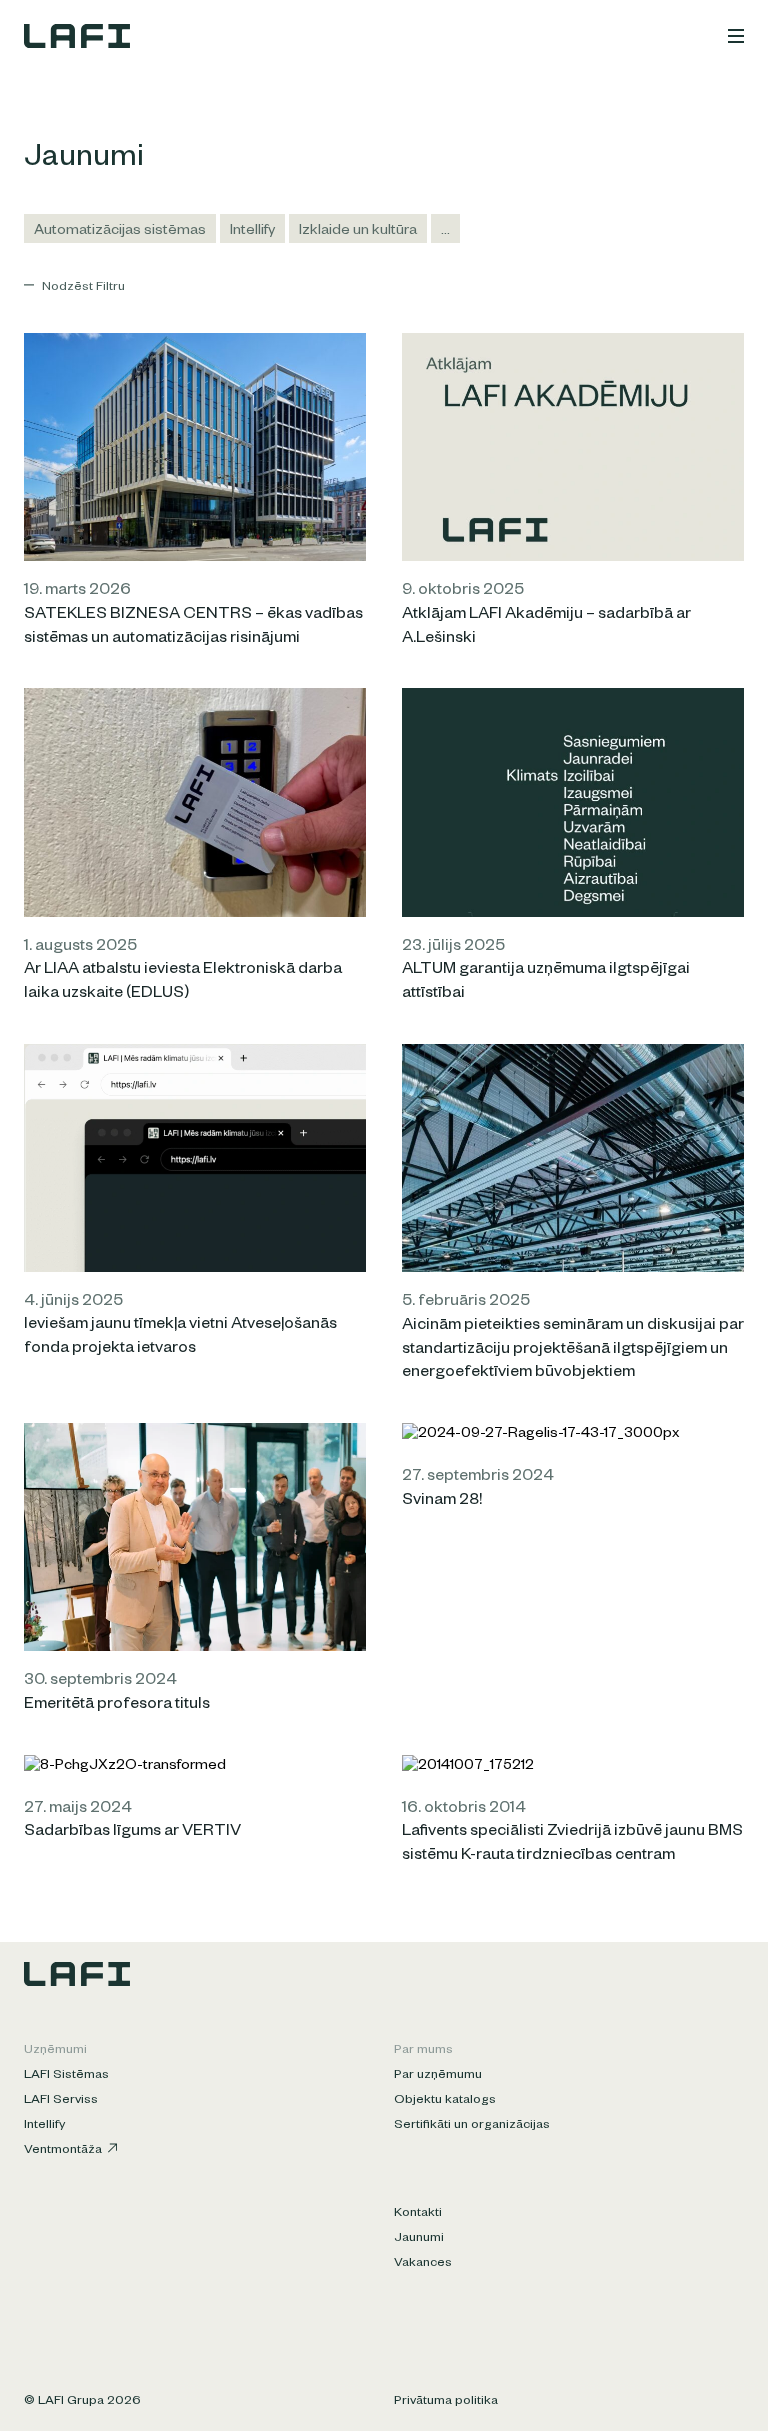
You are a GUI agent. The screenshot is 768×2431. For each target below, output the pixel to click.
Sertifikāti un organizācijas (472, 2126)
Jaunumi (419, 2239)
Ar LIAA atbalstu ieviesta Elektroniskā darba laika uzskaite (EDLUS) (183, 983)
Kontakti (418, 2214)
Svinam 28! (442, 1502)
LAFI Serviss (61, 2101)
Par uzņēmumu (438, 2076)
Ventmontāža (63, 2151)
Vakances (423, 2264)
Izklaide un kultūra (358, 232)
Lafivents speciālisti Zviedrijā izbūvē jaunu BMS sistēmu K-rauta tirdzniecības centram (572, 1845)
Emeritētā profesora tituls (117, 1706)
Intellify (252, 232)
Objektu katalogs (445, 2101)
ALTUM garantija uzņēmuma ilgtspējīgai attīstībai (546, 983)
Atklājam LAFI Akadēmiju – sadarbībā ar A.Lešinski (546, 628)
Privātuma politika (446, 2402)
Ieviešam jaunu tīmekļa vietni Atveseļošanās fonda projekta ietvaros (180, 1338)
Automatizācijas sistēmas (120, 232)
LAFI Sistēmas (66, 2076)
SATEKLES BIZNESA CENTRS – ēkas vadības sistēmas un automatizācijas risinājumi (193, 628)
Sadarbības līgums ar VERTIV (132, 1833)
